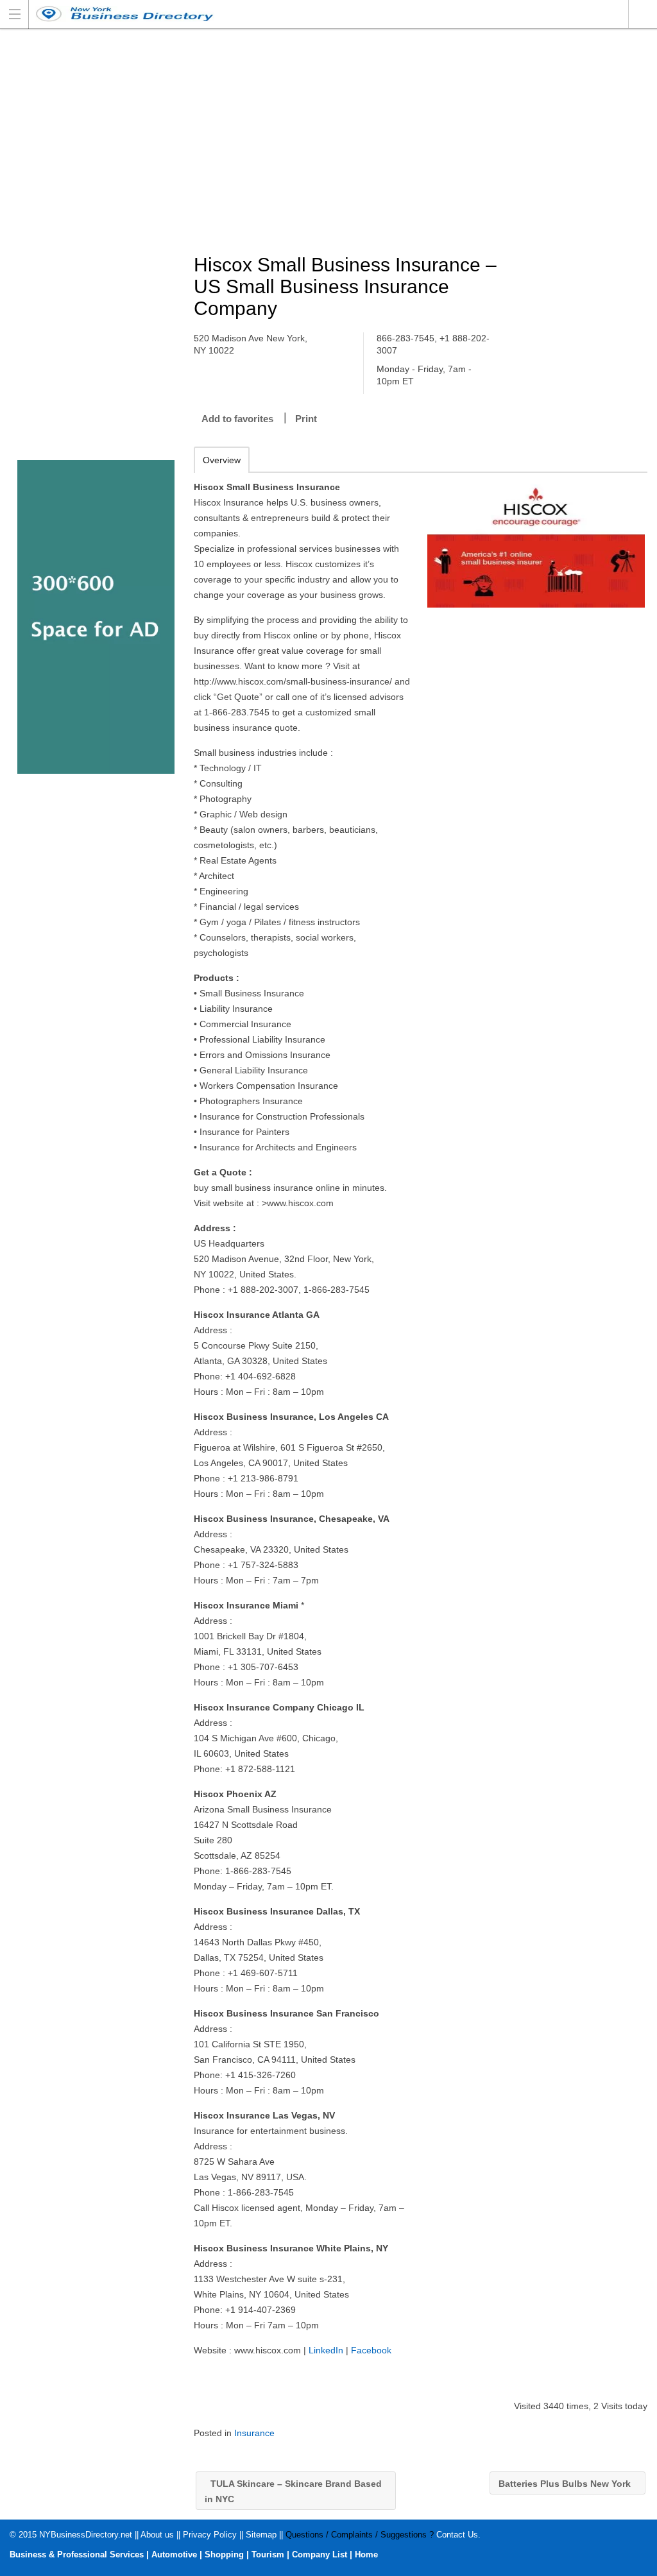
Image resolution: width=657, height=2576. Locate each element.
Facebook (371, 2350)
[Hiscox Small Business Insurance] (536, 543)
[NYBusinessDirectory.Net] (316, 14)
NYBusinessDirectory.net (86, 2535)
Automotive (174, 2555)
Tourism (268, 2555)
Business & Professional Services (77, 2555)
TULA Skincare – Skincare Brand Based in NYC (293, 2491)
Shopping (224, 2555)
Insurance (254, 2433)
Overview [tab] (222, 460)
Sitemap (261, 2535)
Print (306, 419)
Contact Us (457, 2535)
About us (157, 2535)
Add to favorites (237, 419)
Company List (320, 2555)
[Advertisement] (426, 142)
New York (643, 14)
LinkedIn (326, 2350)
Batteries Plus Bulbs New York (566, 2484)
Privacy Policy (210, 2535)
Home (366, 2555)
